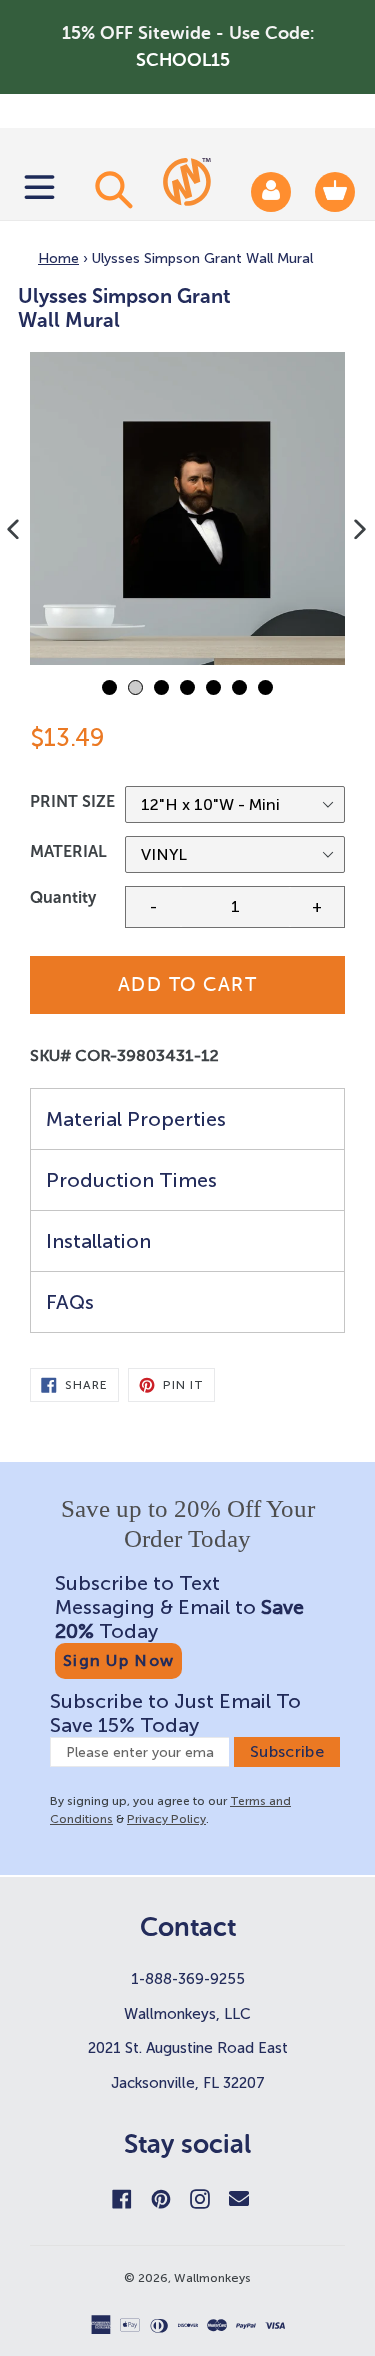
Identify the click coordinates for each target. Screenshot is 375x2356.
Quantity (63, 897)
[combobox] (111, 189)
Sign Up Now (118, 1660)
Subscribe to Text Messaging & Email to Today (179, 1607)
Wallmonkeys (212, 2278)
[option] (187, 508)
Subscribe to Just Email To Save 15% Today (175, 1713)
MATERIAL (68, 851)
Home (58, 258)
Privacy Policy (166, 1819)
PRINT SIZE (72, 801)
